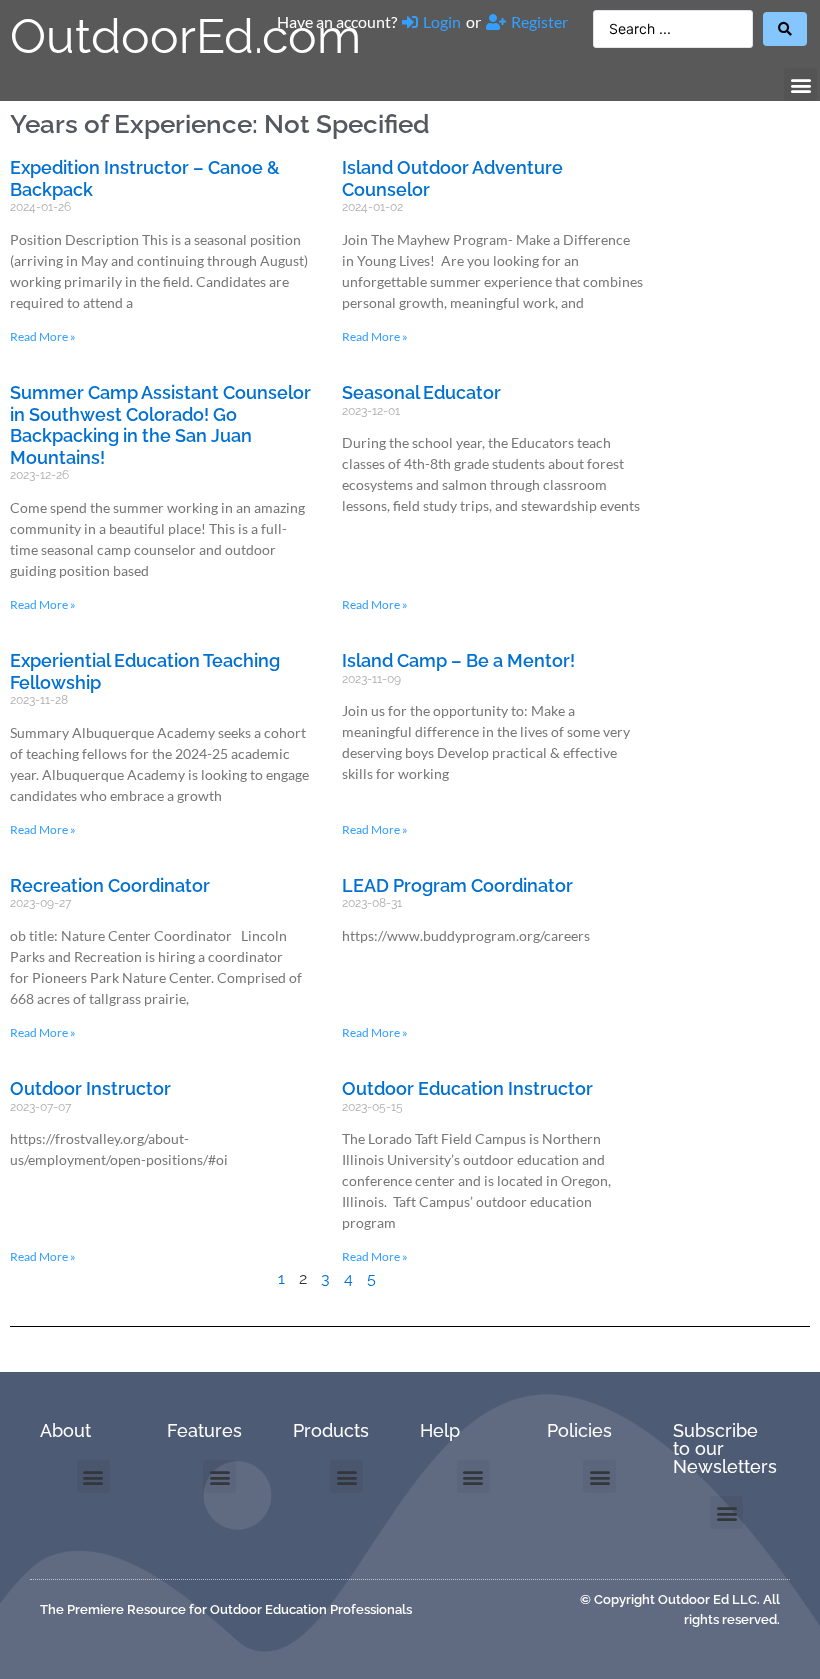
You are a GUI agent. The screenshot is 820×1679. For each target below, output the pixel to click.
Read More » (43, 336)
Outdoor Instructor (90, 1088)
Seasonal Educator (421, 392)
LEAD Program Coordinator (457, 885)
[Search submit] (785, 29)
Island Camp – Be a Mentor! (458, 660)
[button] (800, 84)
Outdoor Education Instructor (467, 1088)
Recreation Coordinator (110, 885)
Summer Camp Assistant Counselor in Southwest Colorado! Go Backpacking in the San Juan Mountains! (160, 425)
